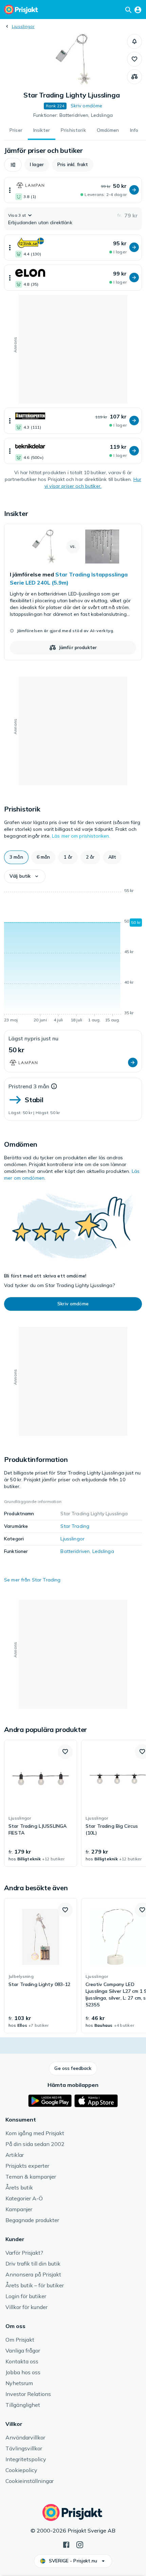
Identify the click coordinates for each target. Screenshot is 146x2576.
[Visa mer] (10, 190)
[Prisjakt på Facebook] (66, 2544)
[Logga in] (138, 10)
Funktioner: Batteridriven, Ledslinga (73, 115)
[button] (134, 41)
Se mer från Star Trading (32, 1580)
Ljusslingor (23, 26)
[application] (73, 956)
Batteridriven (75, 1551)
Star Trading (75, 1526)
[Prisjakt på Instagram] (80, 2544)
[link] (73, 592)
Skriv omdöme (87, 106)
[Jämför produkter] (134, 77)
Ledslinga (103, 1551)
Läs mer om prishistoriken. (81, 836)
